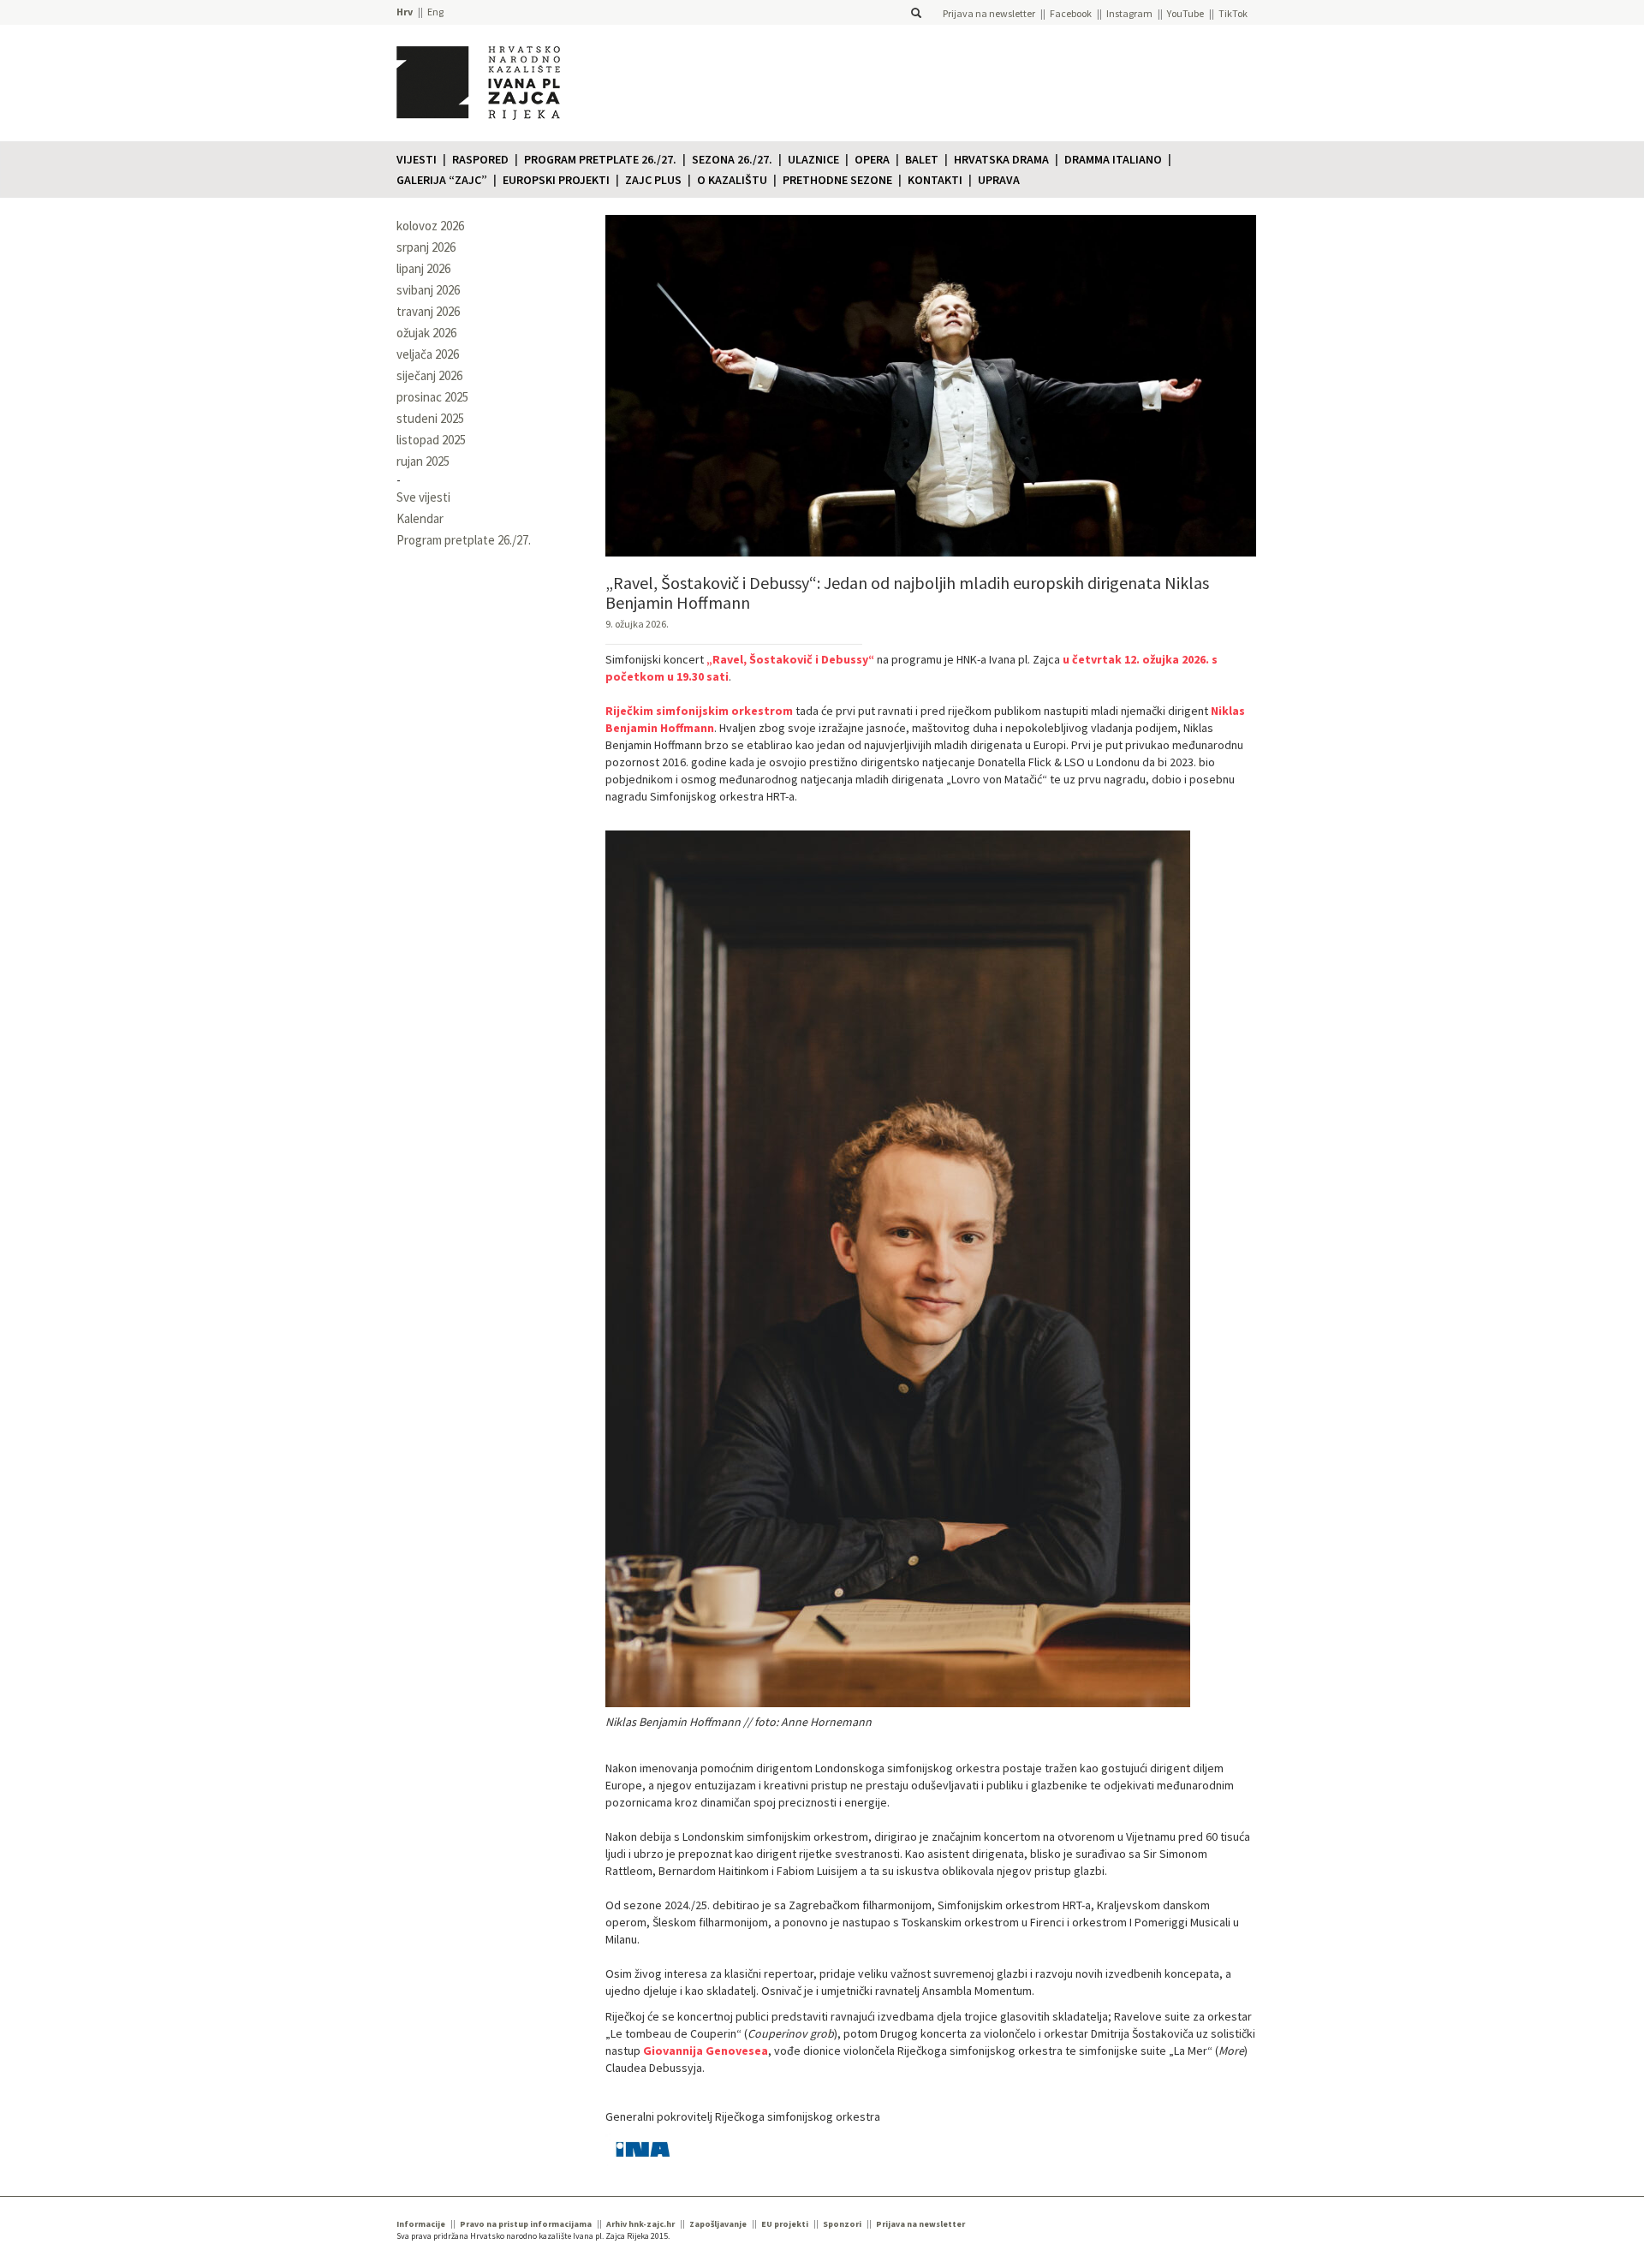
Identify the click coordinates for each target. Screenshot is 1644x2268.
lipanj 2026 (423, 268)
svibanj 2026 (428, 290)
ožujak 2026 (426, 333)
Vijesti (417, 159)
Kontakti (935, 180)
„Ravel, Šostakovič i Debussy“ (790, 659)
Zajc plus (653, 180)
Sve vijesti (423, 497)
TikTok (1233, 13)
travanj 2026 (428, 311)
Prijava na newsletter (989, 13)
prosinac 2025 (432, 397)
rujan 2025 (423, 461)
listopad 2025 (431, 440)
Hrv (405, 12)
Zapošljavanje (718, 2224)
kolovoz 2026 (430, 226)
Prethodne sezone (837, 180)
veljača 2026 (428, 354)
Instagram (1129, 13)
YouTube (1185, 13)
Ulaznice (813, 159)
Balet (922, 159)
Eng (435, 12)
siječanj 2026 (429, 375)
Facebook (1071, 13)
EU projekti (785, 2224)
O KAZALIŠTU (732, 180)
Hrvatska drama (1001, 159)
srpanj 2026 (426, 247)
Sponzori (842, 2224)
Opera (872, 159)
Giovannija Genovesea (706, 2051)
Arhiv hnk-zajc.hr (640, 2224)
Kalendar (420, 518)
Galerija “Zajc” (442, 180)
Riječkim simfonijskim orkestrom (699, 711)
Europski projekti (556, 180)
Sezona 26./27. (732, 159)
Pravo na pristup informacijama (526, 2224)
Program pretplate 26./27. (600, 159)
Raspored (480, 159)
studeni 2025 (430, 418)
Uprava (999, 180)
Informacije (421, 2224)
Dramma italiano (1113, 159)
